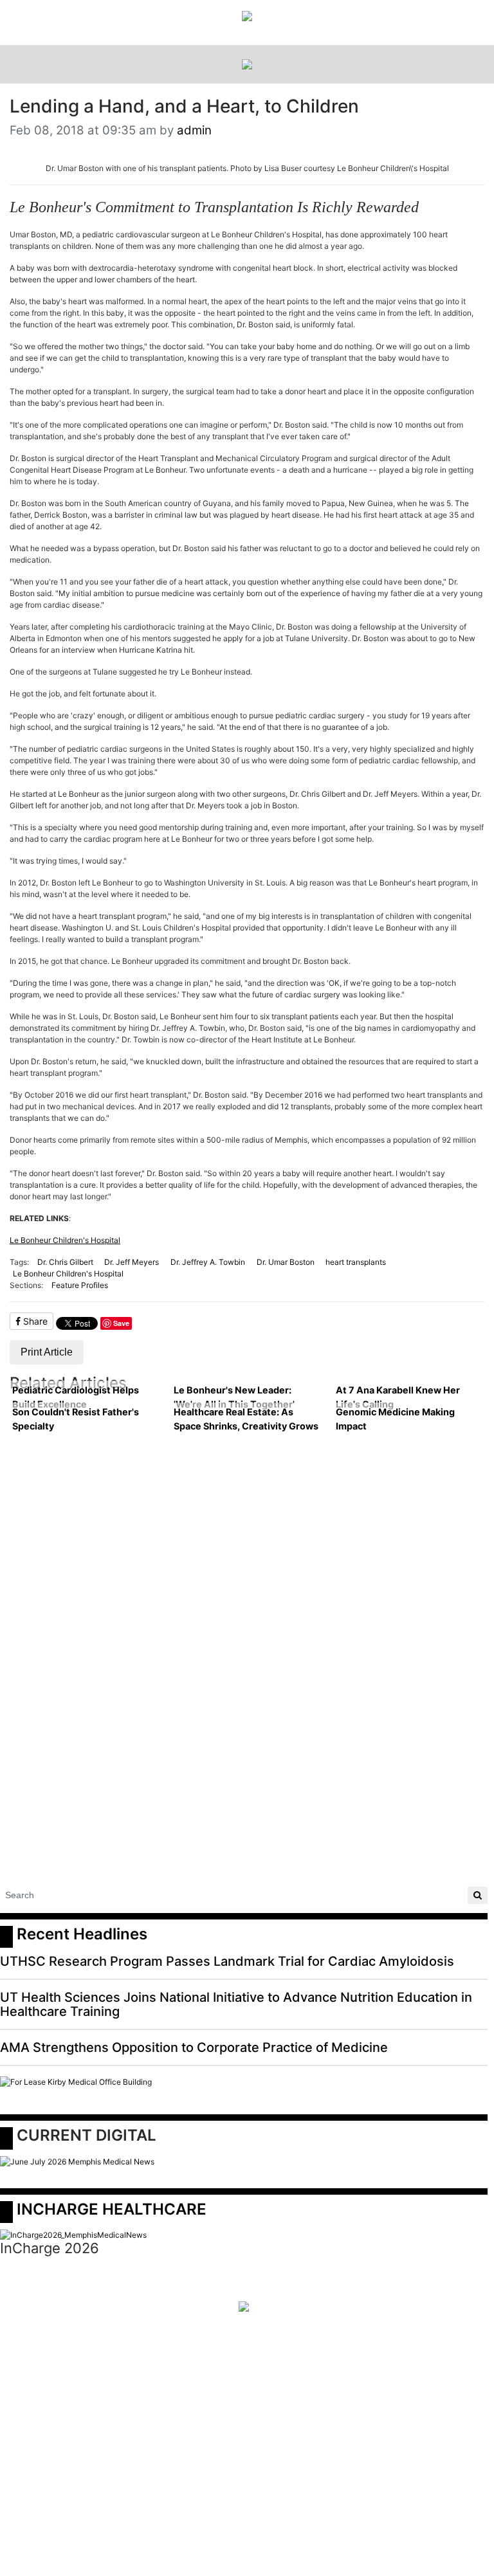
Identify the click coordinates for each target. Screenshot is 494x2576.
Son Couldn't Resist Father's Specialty (76, 1419)
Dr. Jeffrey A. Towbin (208, 1262)
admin (194, 130)
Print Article (47, 1352)
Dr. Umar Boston (286, 1262)
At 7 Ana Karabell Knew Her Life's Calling (398, 1397)
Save (121, 1323)
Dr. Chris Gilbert (65, 1262)
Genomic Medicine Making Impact (395, 1419)
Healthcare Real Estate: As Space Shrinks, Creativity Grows (246, 1419)
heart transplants (356, 1262)
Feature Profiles (80, 1285)
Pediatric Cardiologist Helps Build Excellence (76, 1397)
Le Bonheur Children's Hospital (65, 1240)
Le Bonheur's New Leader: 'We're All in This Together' (234, 1397)
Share (34, 1321)
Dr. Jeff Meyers (132, 1262)
